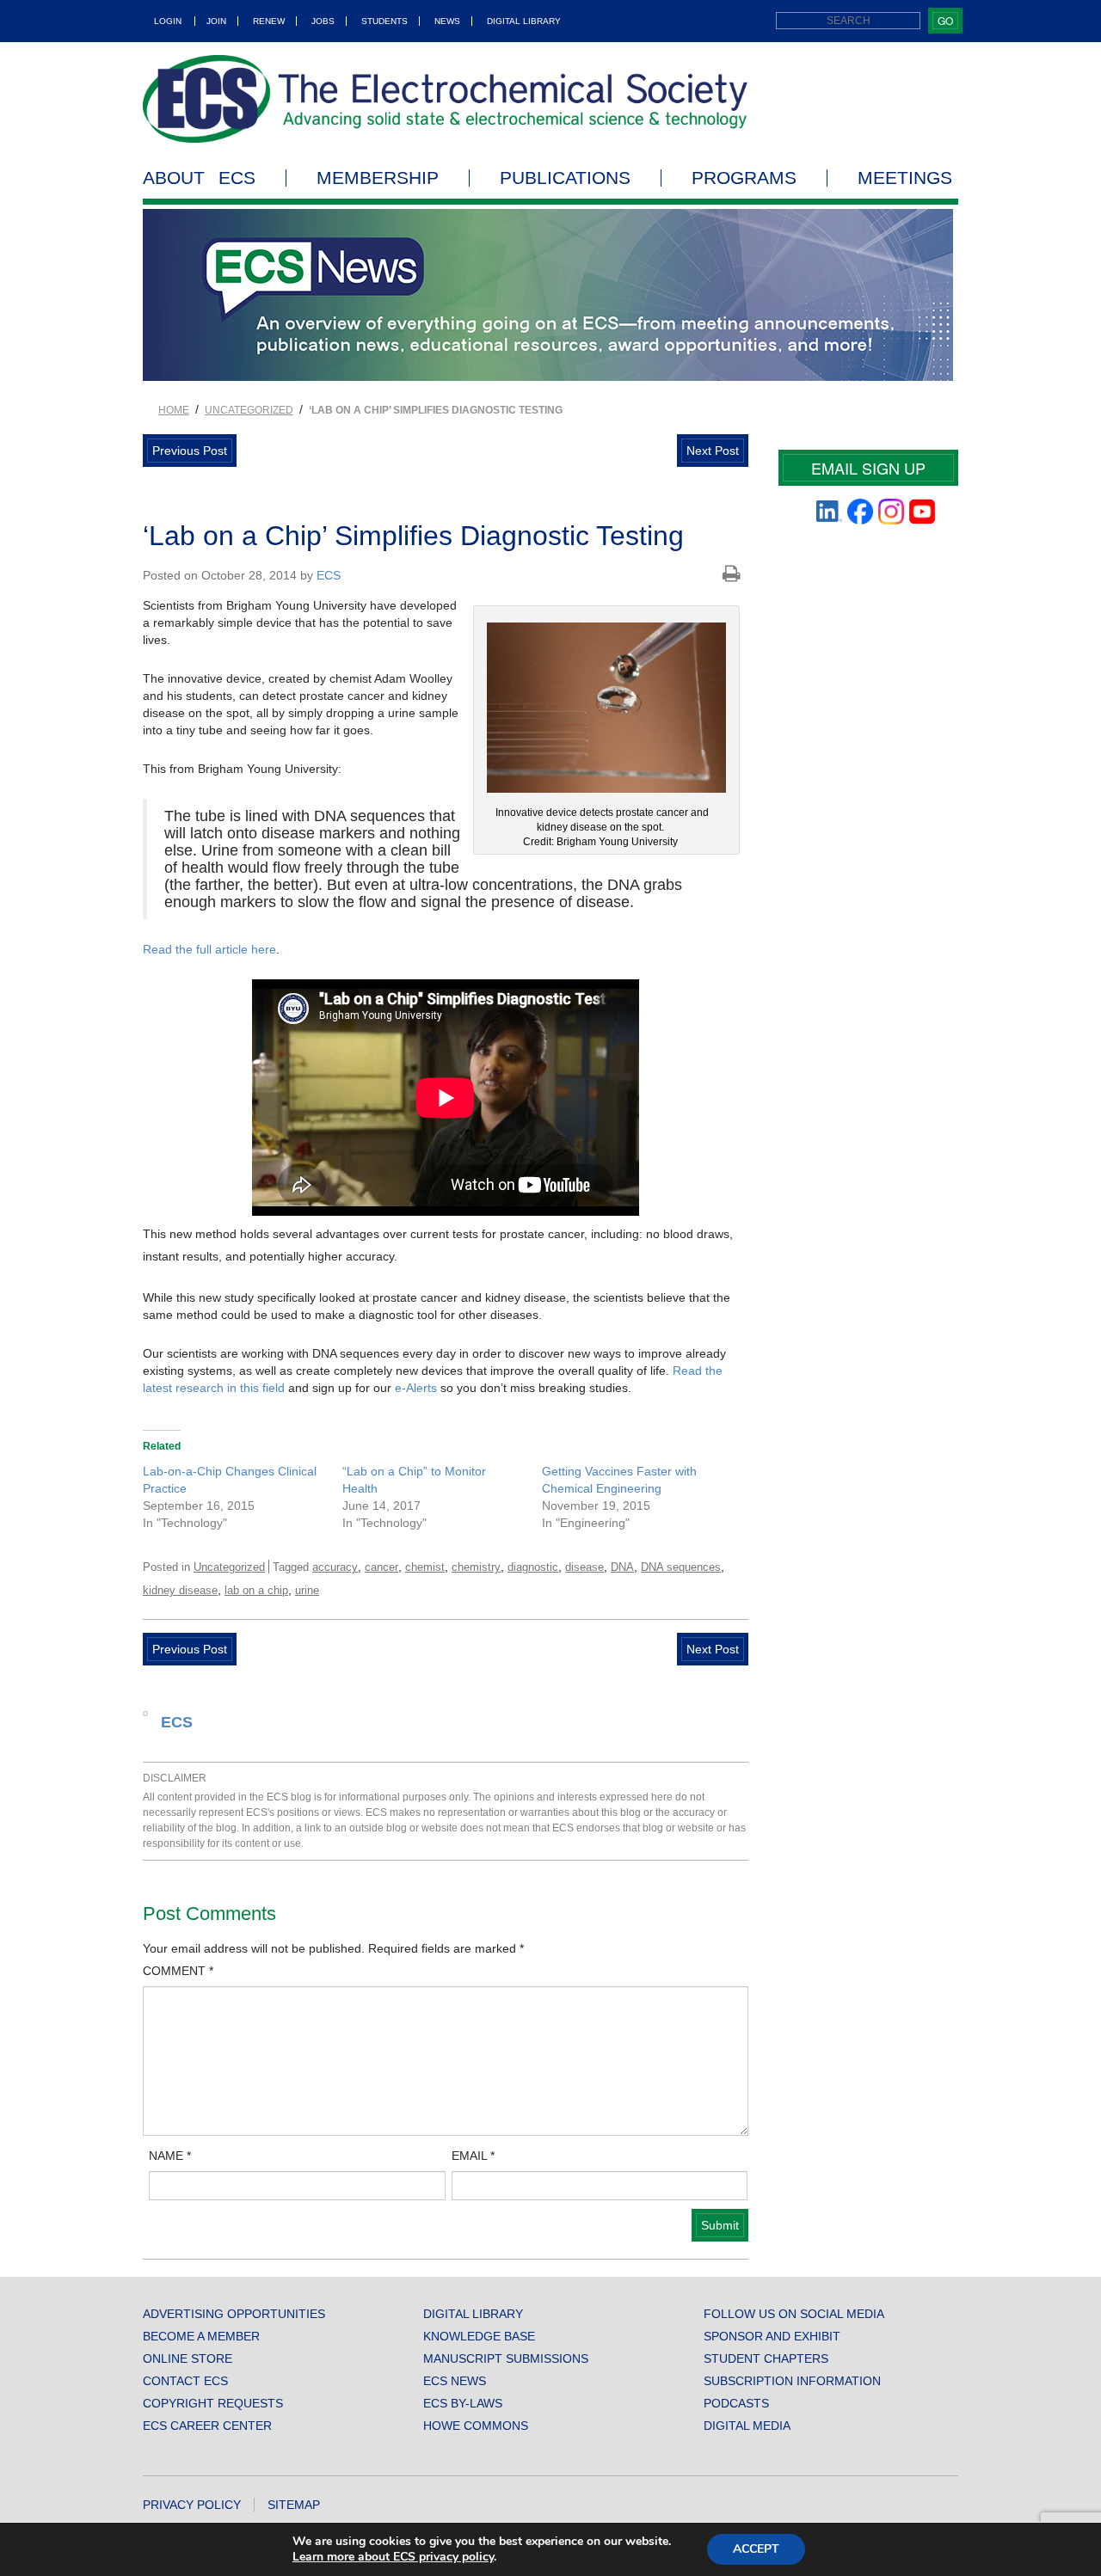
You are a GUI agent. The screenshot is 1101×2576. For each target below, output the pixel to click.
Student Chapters (766, 2358)
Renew (269, 21)
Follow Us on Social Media (794, 2314)
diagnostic (533, 1567)
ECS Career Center (207, 2426)
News (447, 21)
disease (584, 1567)
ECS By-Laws (463, 2403)
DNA (622, 1567)
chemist (425, 1567)
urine (307, 1590)
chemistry (476, 1567)
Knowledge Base (479, 2336)
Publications (565, 178)
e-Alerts (416, 1388)
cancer (381, 1567)
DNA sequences (681, 1567)
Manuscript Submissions (506, 2358)
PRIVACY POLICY (192, 2505)
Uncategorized (249, 410)
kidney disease (180, 1590)
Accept (756, 2549)
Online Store (188, 2358)
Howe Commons (476, 2426)
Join (216, 21)
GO (945, 20)
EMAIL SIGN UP (868, 468)
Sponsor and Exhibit (772, 2336)
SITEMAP (294, 2505)
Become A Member (201, 2336)
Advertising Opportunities (234, 2314)
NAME (170, 2156)
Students (384, 21)
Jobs (323, 21)
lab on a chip (256, 1590)
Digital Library (524, 21)
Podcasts (736, 2403)
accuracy (335, 1567)
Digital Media (747, 2426)
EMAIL (473, 2156)
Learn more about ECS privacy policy (393, 2557)
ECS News (455, 2381)
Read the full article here (209, 949)
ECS (329, 575)
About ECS (199, 178)
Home (174, 410)
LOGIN (168, 21)
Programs (744, 178)
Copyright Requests (213, 2403)
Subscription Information (792, 2381)
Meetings (905, 178)
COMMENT (178, 1971)
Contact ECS (185, 2381)
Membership (378, 178)
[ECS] (446, 99)
